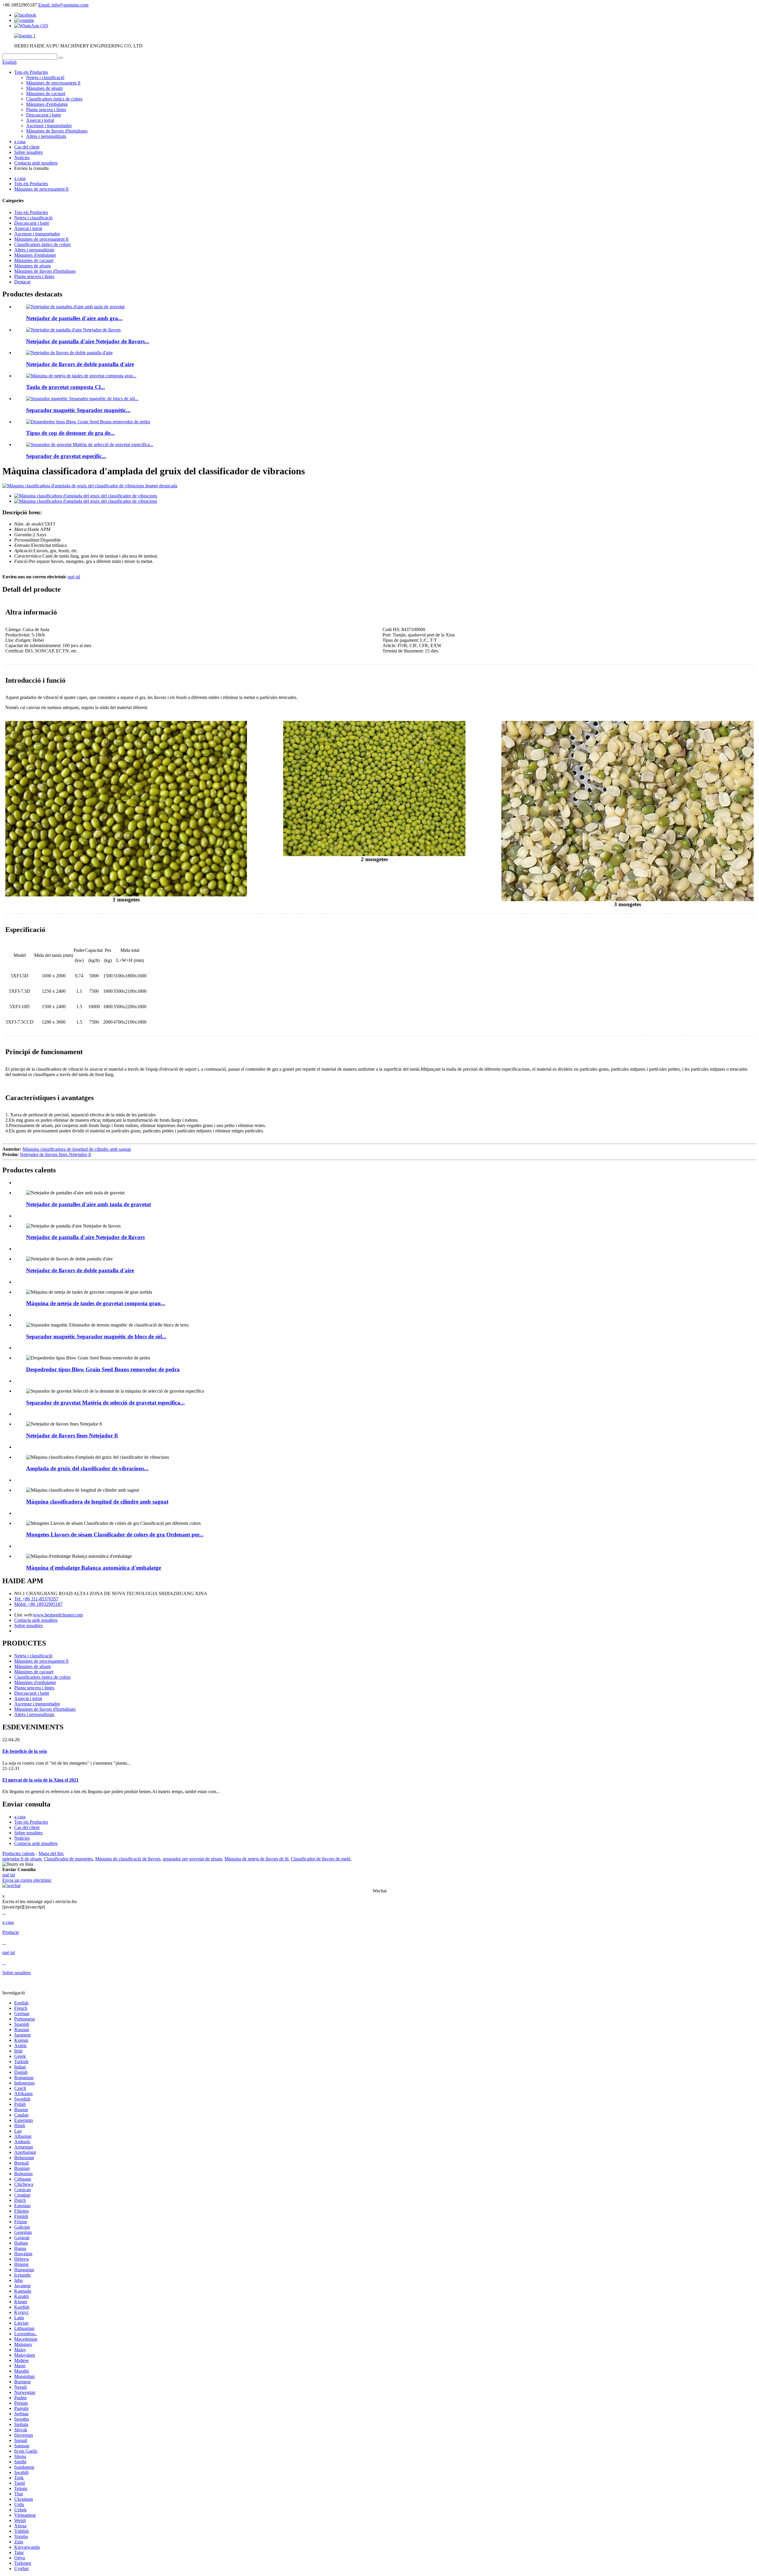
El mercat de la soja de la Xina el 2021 (40, 1780)
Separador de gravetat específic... (66, 456)
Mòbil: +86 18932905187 (38, 1604)
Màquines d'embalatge (47, 104)
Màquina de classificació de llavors (128, 1859)
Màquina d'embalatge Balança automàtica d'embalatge (94, 1568)
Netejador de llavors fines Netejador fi (55, 1154)
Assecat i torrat (40, 120)
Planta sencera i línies (46, 110)
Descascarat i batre (44, 115)
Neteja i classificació (45, 78)
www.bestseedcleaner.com (58, 1615)
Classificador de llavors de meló (321, 1859)
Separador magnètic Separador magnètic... (78, 410)
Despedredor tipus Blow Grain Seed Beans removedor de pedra (103, 1369)
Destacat (22, 282)
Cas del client (27, 147)
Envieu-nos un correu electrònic (34, 577)
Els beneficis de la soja (25, 1751)
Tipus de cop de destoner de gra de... (70, 433)
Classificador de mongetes (68, 1859)
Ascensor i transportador (49, 126)
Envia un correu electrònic (27, 1880)
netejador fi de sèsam (22, 1859)
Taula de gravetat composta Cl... (66, 387)
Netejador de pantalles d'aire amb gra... (74, 318)
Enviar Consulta (19, 1869)
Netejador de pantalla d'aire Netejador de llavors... (88, 341)
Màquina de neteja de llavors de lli (256, 1859)
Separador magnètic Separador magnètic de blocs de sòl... (96, 1336)
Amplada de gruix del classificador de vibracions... (87, 1468)
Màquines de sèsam (44, 88)
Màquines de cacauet (46, 94)
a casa (20, 142)
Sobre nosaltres (28, 152)
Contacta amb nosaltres (36, 163)
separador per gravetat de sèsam (192, 1859)
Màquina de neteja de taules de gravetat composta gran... (96, 1303)
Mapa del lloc (51, 1853)
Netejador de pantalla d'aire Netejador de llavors (85, 1237)
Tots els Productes (31, 72)
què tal (74, 577)
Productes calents (19, 1853)
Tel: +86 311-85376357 (36, 1599)
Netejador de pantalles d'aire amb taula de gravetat (89, 1204)
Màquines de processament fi (53, 83)
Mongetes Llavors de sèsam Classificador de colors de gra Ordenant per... (115, 1534)
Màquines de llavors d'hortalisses (57, 131)
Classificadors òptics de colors (54, 99)
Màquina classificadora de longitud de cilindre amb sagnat (77, 1149)
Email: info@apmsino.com (63, 5)
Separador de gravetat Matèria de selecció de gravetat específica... (105, 1403)
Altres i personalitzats (46, 136)
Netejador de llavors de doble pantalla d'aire (80, 364)
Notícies (22, 158)
